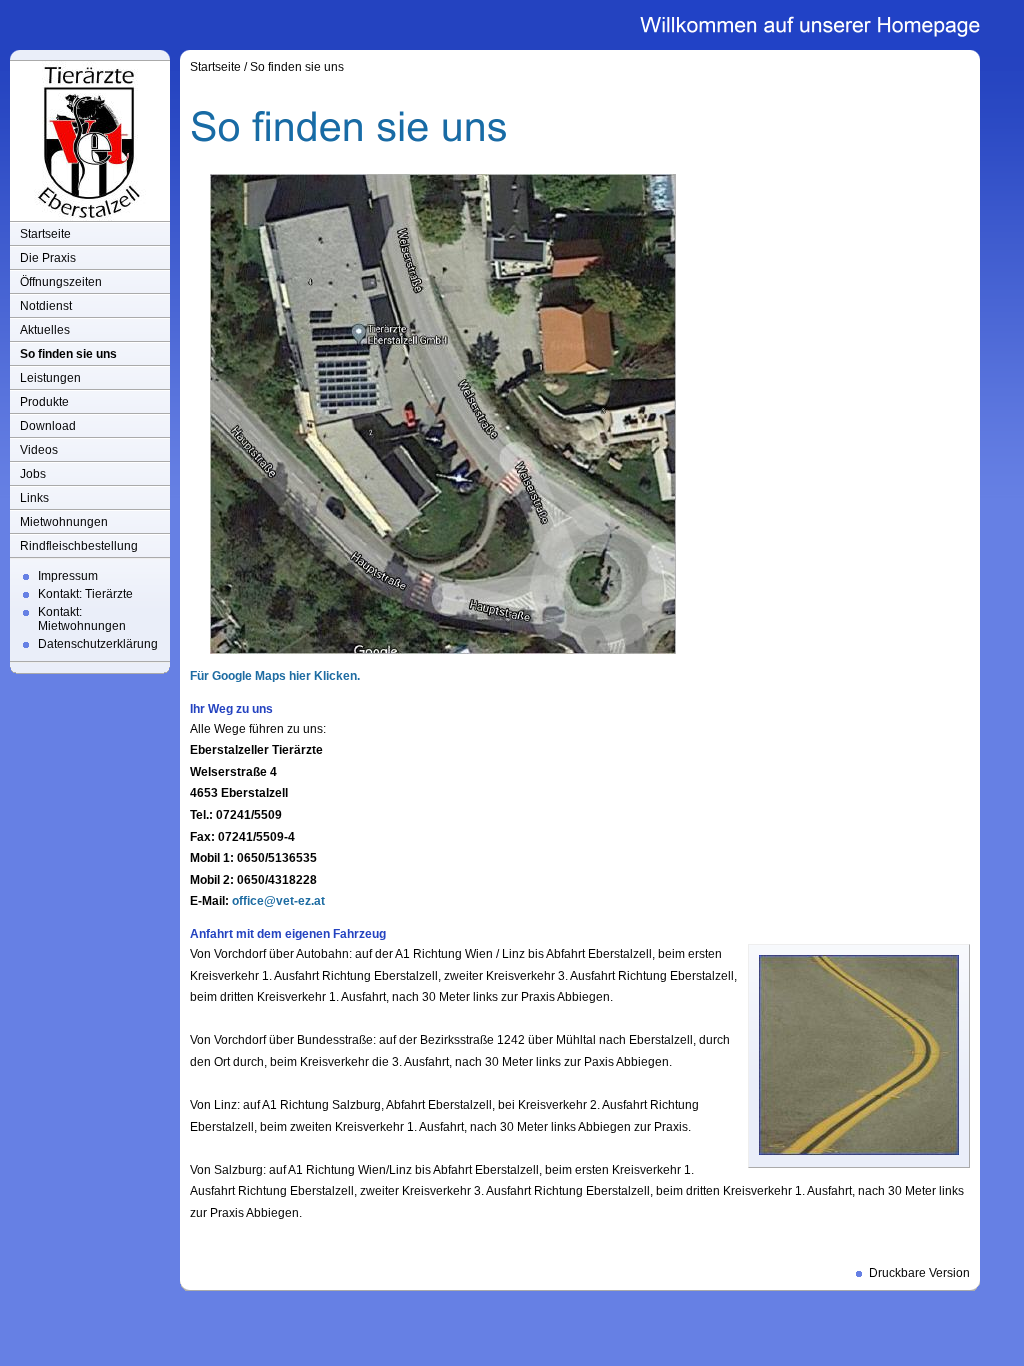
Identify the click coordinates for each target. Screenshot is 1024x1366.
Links (34, 498)
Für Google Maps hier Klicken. (275, 676)
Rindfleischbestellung (79, 546)
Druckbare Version (919, 1273)
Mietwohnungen (64, 522)
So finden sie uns (68, 354)
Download (48, 426)
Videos (39, 450)
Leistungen (50, 378)
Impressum (68, 576)
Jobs (33, 474)
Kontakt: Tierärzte (85, 594)
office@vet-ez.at (278, 901)
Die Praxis (48, 258)
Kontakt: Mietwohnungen (82, 619)
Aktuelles (45, 330)
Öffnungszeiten (61, 282)
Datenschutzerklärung (98, 644)
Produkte (44, 402)
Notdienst (46, 306)
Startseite (45, 234)
